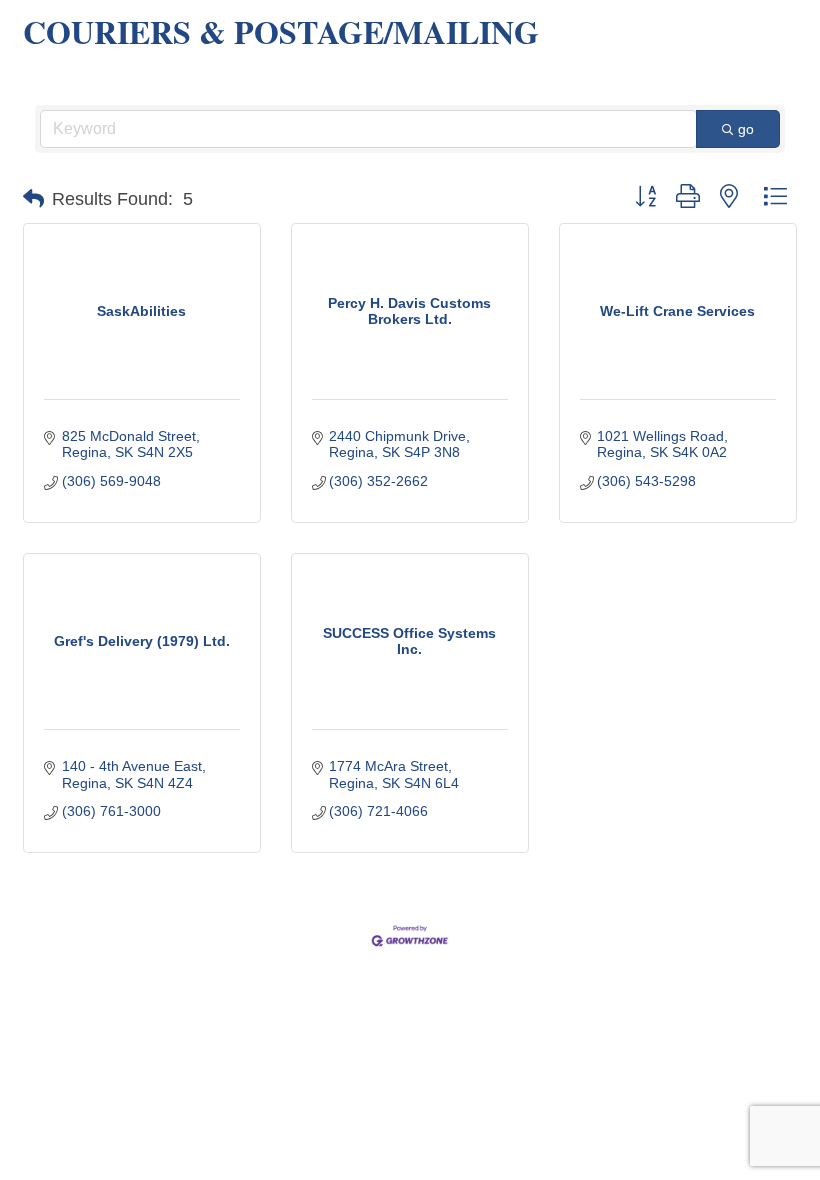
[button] (33, 199)
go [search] (746, 129)
